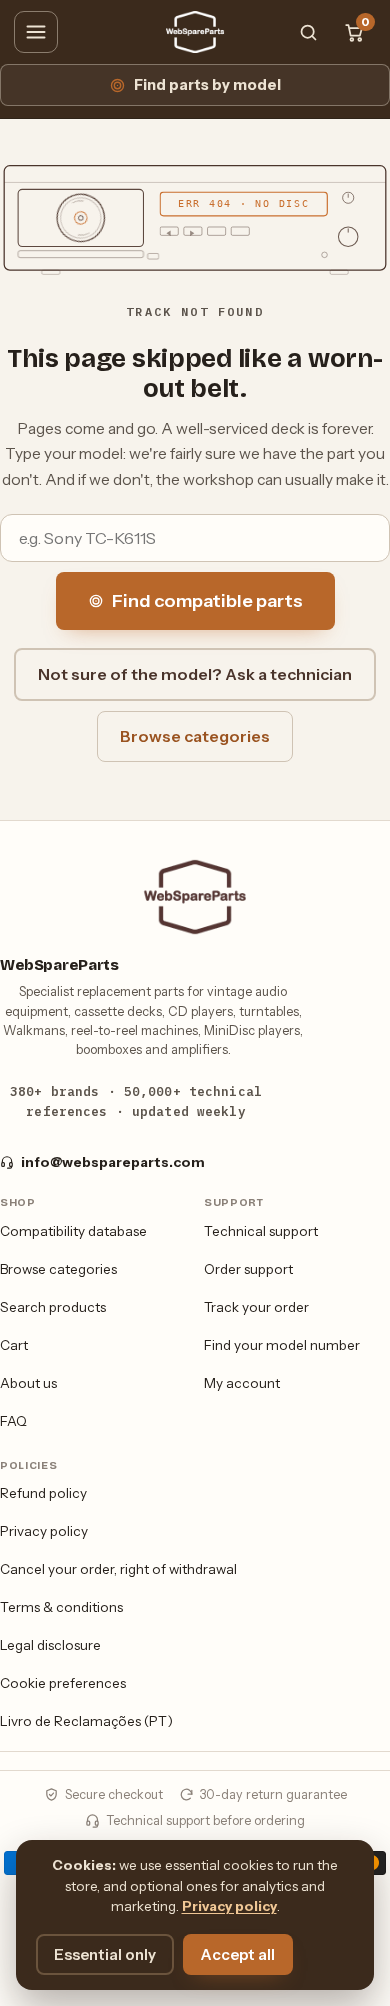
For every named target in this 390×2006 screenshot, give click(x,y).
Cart (14, 1345)
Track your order (256, 1307)
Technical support (261, 1231)
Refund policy (43, 1493)
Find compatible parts (207, 601)
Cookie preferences (63, 1683)
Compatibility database (73, 1231)
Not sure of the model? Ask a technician (195, 674)
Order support (248, 1269)
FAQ (13, 1421)
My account (242, 1383)
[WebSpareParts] (195, 32)
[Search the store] (308, 32)
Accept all (238, 1954)
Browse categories (195, 736)
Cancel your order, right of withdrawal (118, 1569)
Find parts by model (207, 85)
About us (28, 1383)
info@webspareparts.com (113, 1162)
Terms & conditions (61, 1607)
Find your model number (282, 1345)
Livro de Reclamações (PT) (86, 1721)
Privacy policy (44, 1531)
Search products (53, 1307)
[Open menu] (36, 32)
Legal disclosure (50, 1645)
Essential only (105, 1954)
